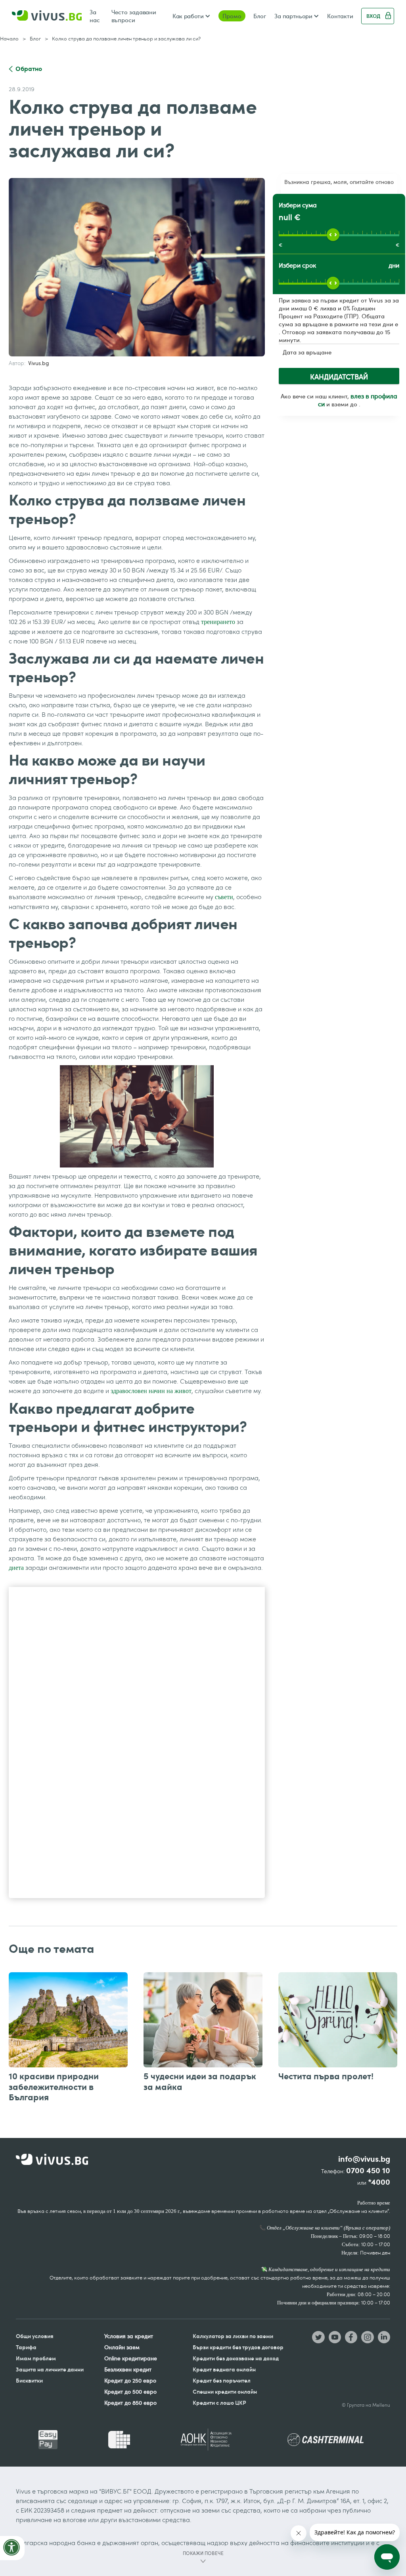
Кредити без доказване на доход (236, 2358)
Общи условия (35, 2336)
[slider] (333, 235)
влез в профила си (358, 400)
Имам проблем (36, 2358)
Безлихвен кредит (128, 2369)
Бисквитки (29, 2380)
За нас (95, 16)
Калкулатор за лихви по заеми (233, 2336)
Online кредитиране (131, 2358)
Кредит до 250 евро (130, 2380)
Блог (260, 16)
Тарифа (26, 2347)
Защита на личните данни (50, 2369)
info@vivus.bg (364, 2159)
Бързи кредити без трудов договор (238, 2347)
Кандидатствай (339, 377)
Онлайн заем (122, 2347)
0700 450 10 (368, 2171)
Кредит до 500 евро (130, 2391)
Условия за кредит (129, 2336)
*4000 (379, 2182)
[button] (191, 16)
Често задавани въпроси (134, 16)
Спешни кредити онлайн (225, 2391)
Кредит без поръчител (222, 2380)
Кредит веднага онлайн (224, 2369)
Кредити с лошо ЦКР (219, 2403)
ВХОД (373, 16)
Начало (9, 38)
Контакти (340, 16)
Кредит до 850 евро (130, 2403)
